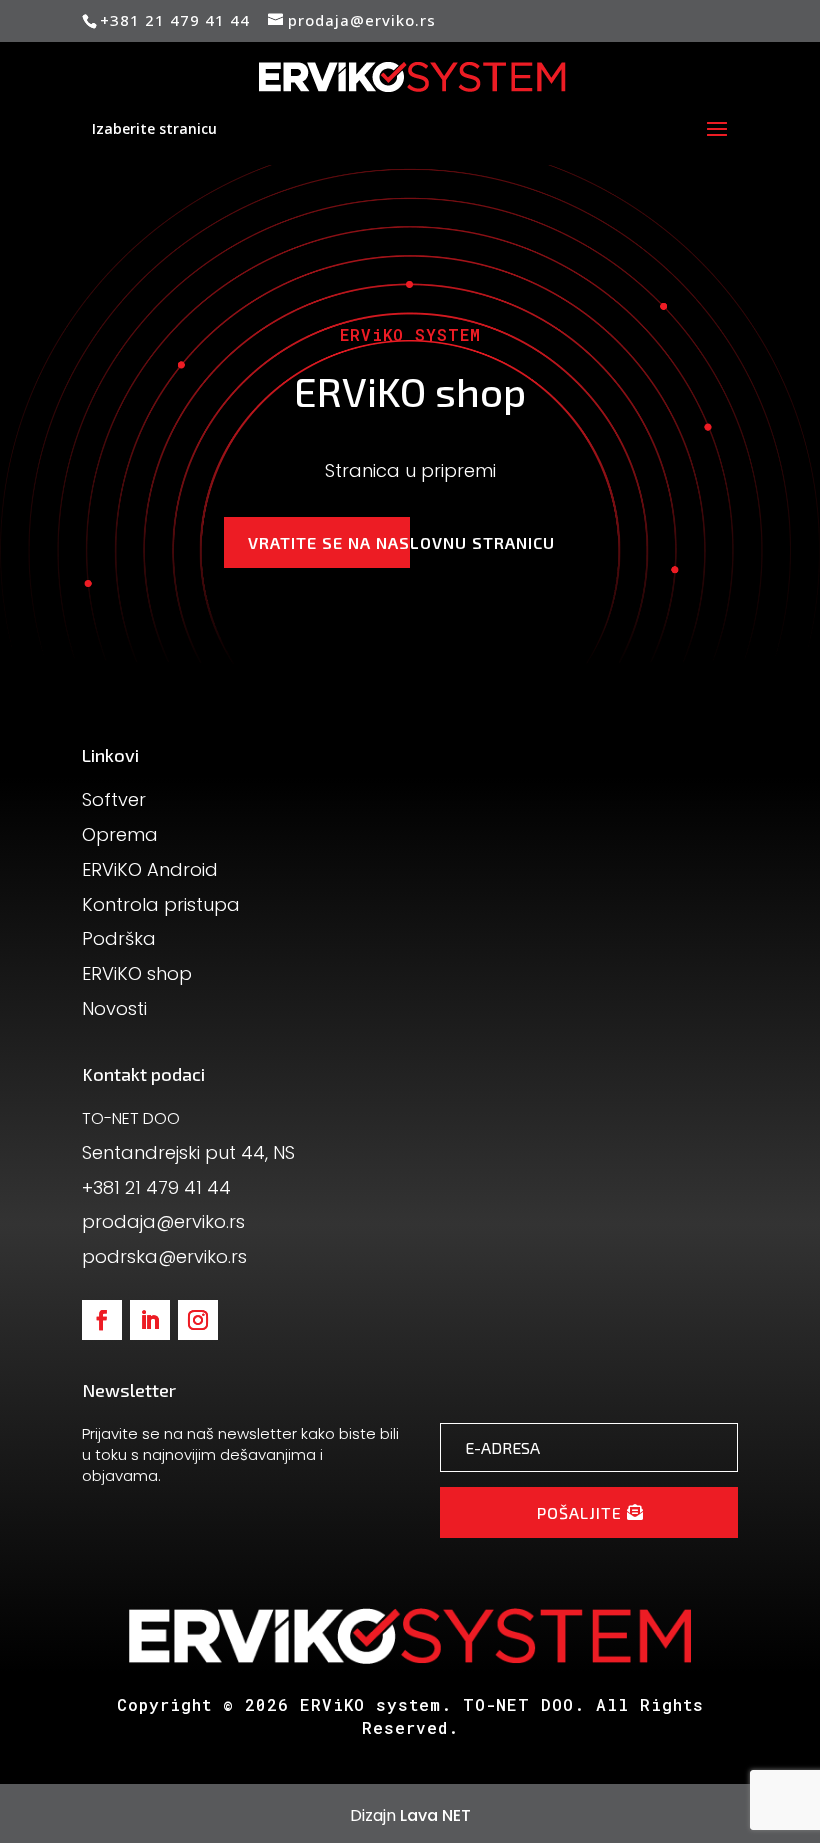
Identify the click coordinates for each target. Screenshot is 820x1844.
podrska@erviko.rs (164, 1256)
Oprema (120, 834)
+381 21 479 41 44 (156, 1187)
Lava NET (435, 1815)
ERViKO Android (150, 869)
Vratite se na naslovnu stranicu (401, 542)
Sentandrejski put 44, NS (188, 1152)
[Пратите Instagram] (198, 1320)
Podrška (119, 938)
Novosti (114, 1008)
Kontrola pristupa (161, 904)
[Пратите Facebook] (102, 1320)
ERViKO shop (137, 973)
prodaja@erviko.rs (163, 1221)
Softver (114, 799)
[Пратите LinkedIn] (150, 1320)
